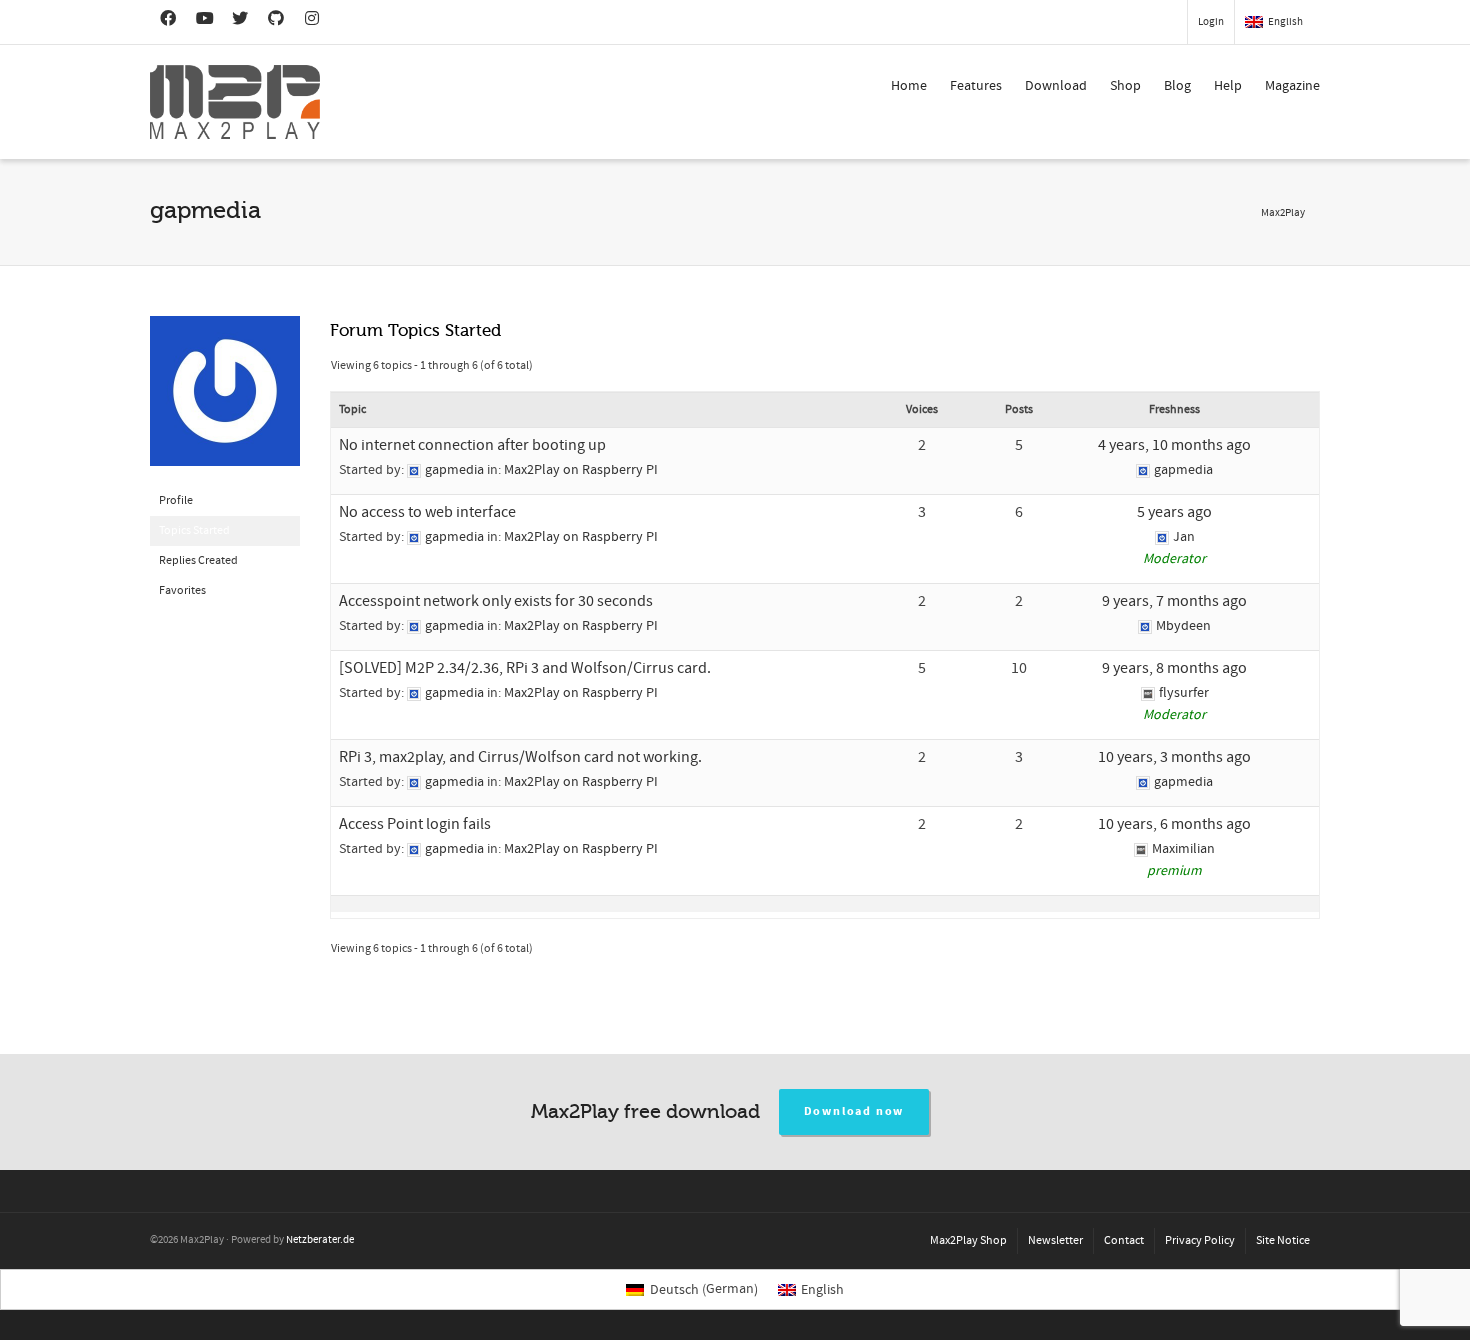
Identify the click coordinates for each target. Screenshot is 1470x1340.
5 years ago (1174, 512)
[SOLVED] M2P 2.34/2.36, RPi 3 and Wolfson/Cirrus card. (525, 668)
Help (1228, 86)
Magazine (1292, 86)
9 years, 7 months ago (1174, 601)
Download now (854, 1111)
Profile (176, 500)
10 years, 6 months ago (1174, 824)
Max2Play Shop (968, 1240)
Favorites (182, 590)
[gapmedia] (225, 400)
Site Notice (1283, 1240)
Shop (1125, 86)
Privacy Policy (1200, 1240)
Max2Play (1283, 213)
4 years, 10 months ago (1174, 445)
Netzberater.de (320, 1240)
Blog (1177, 86)
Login (1211, 22)
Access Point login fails (415, 824)
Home (909, 86)
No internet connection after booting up (472, 445)
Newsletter (1055, 1240)
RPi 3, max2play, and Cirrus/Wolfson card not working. (520, 757)
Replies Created (198, 560)
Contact (1124, 1240)
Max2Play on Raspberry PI (581, 470)
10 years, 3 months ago (1174, 757)
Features (976, 86)
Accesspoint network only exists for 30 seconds (496, 601)
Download (1056, 86)
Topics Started (194, 530)
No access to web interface (427, 512)
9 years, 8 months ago (1174, 668)
